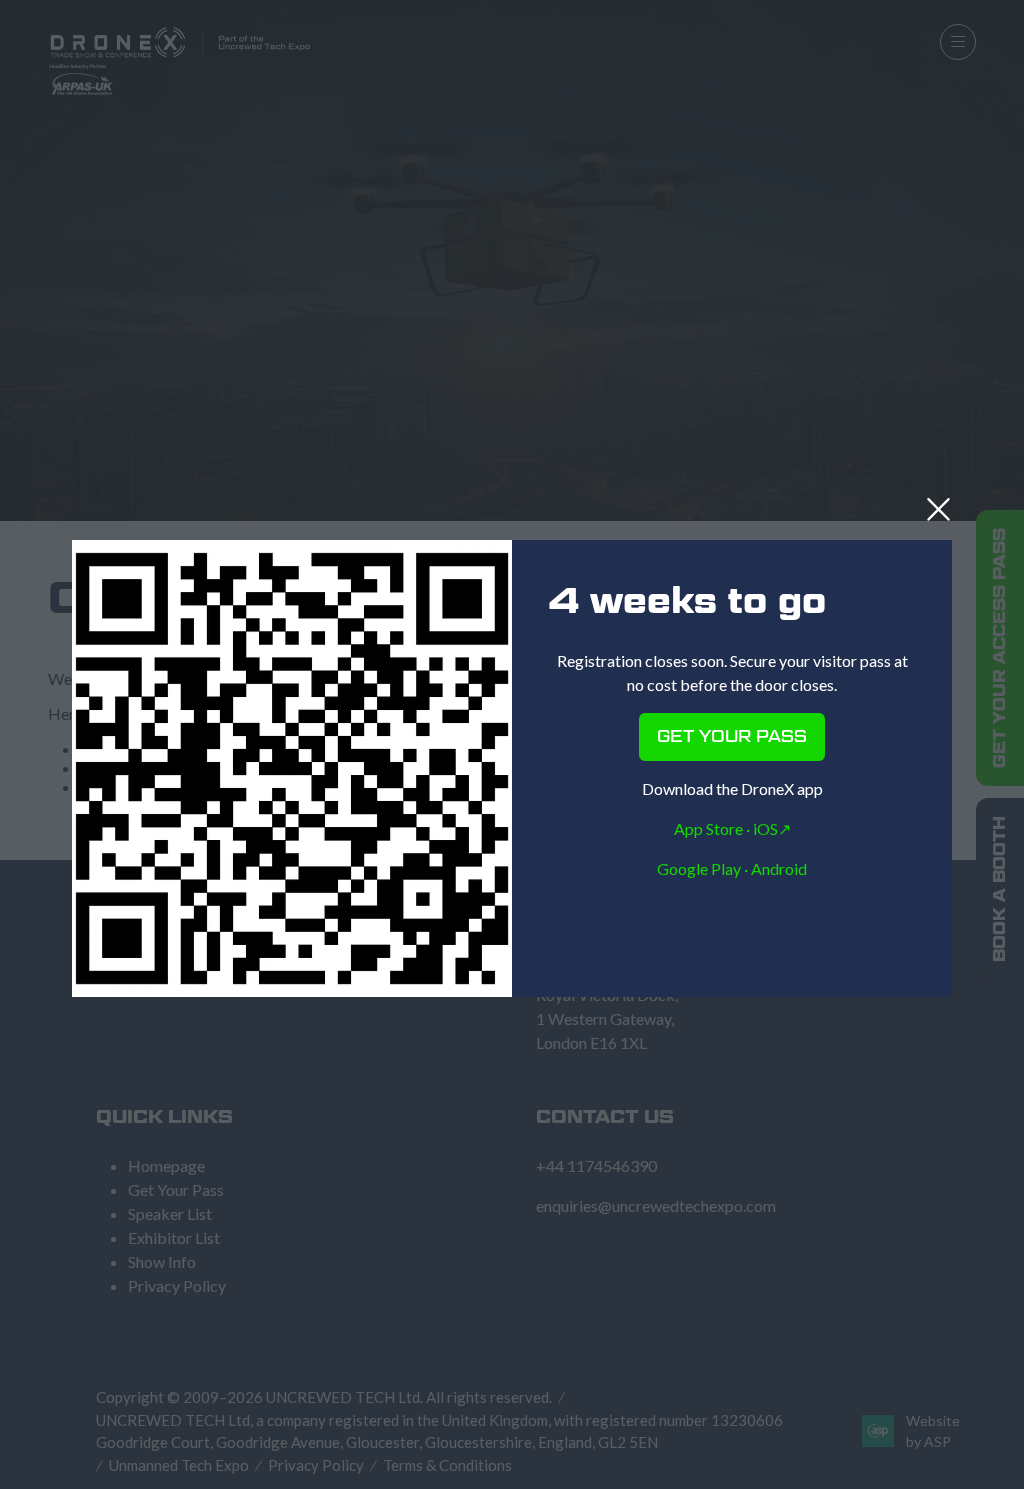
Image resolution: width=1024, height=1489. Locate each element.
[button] (938, 510)
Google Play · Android (732, 868)
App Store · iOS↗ (732, 828)
